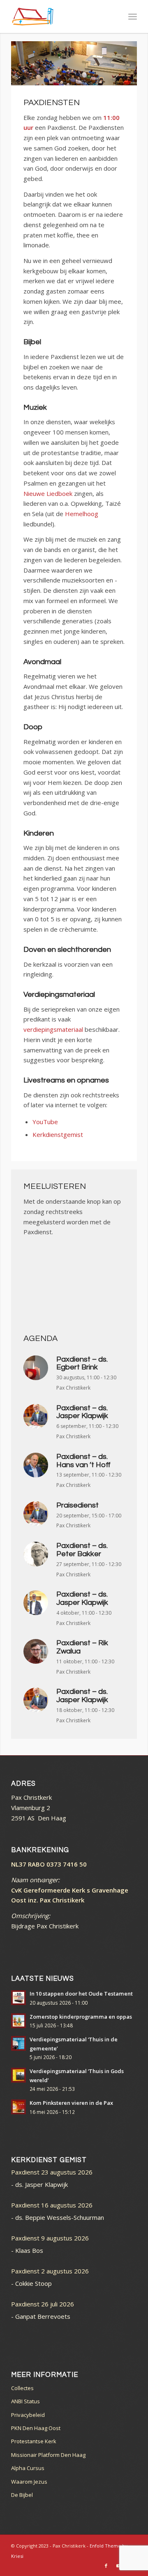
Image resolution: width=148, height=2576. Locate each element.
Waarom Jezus (29, 2482)
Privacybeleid (28, 2415)
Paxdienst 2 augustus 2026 (50, 2271)
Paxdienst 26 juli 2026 (43, 2304)
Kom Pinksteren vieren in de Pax (71, 2103)
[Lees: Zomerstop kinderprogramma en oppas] (18, 2021)
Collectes (22, 2388)
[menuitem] (133, 16)
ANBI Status (25, 2401)
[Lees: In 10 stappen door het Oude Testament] (18, 1998)
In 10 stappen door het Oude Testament (81, 1994)
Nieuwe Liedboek (48, 493)
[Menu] (133, 16)
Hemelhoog (82, 514)
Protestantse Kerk (34, 2441)
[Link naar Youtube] (118, 2566)
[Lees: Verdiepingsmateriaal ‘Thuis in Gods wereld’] (18, 2075)
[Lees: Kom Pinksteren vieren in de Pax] (18, 2107)
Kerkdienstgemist (58, 1134)
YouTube (45, 1122)
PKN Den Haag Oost (36, 2428)
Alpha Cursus (28, 2468)
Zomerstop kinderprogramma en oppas (81, 2017)
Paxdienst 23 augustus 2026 (52, 2172)
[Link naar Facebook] (106, 2566)
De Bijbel (22, 2495)
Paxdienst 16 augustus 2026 (52, 2205)
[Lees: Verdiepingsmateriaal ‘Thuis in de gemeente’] (18, 2043)
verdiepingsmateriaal (53, 1029)
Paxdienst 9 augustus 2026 (50, 2238)
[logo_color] (61, 16)
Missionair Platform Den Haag (48, 2455)
